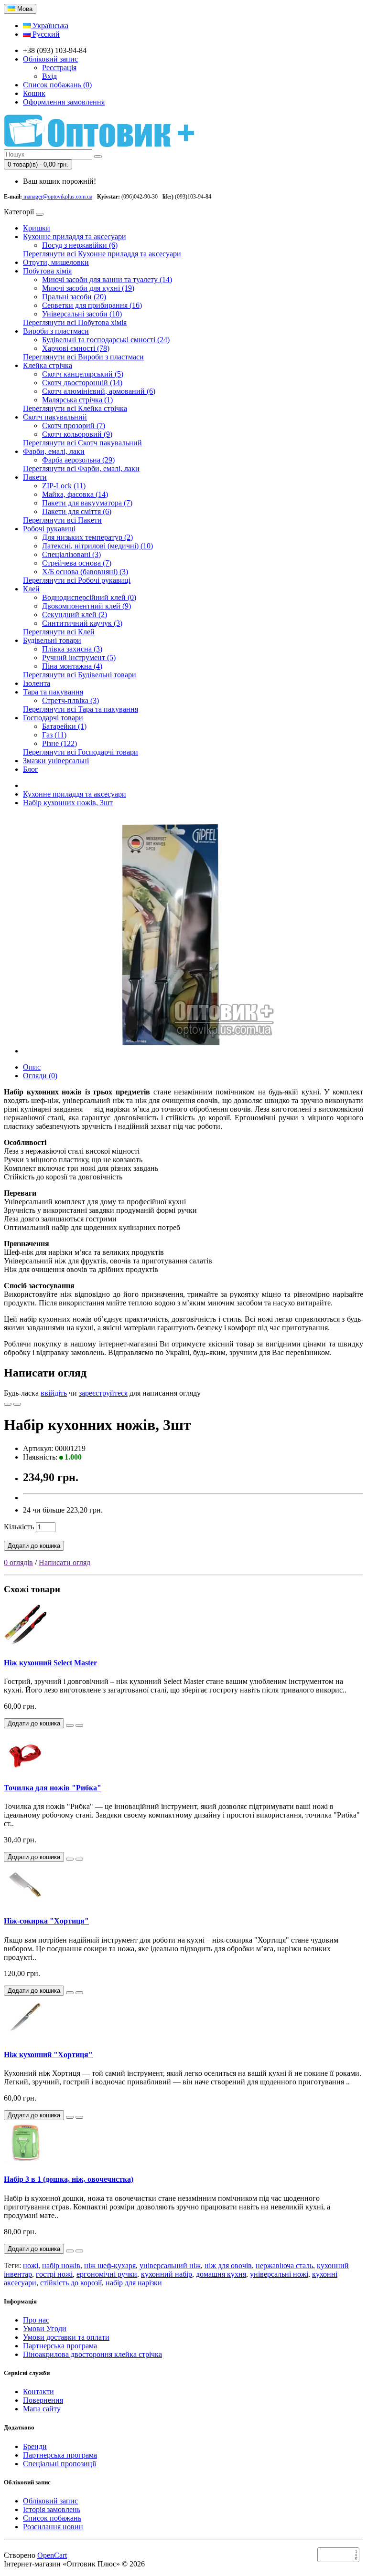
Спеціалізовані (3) (71, 554)
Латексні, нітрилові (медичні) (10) (97, 546)
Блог (31, 769)
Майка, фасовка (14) (75, 494)
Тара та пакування (53, 692)
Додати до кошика (34, 1546)
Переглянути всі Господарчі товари (81, 752)
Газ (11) (54, 735)
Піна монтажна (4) (72, 666)
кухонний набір (167, 2274)
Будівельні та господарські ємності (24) (106, 340)
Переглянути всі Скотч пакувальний (82, 443)
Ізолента (37, 683)
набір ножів (61, 2266)
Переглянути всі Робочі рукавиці (77, 580)
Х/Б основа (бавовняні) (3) (85, 572)
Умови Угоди (45, 2329)
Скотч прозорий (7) (74, 426)
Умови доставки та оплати (66, 2337)
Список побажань (52, 2518)
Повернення (43, 2400)
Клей (31, 589)
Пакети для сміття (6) (77, 511)
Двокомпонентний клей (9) (86, 606)
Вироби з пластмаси (56, 331)
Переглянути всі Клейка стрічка (75, 408)
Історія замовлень (52, 2509)
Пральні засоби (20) (74, 297)
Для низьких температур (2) (87, 537)
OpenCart (52, 2555)
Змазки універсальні (56, 761)
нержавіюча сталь (284, 2266)
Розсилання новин (53, 2527)
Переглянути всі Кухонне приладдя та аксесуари (102, 254)
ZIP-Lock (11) (64, 486)
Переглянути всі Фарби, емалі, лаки (81, 468)
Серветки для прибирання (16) (92, 305)
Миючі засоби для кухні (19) (88, 288)
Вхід (49, 76)
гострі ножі (54, 2274)
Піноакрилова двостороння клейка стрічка (92, 2354)
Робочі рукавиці (49, 529)
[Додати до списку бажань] (8, 1404)
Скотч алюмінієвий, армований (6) (99, 391)
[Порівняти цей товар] (17, 1404)
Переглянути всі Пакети (62, 520)
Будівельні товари (52, 640)
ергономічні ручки (107, 2274)
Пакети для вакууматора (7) (87, 503)
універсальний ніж (170, 2266)
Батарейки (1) (64, 726)
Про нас (36, 2320)
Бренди (35, 2446)
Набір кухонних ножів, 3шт (68, 803)
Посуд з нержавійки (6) (80, 245)
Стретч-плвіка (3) (70, 700)
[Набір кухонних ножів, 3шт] (166, 1051)
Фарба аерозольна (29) (78, 460)
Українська (49, 26)
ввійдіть (54, 1393)
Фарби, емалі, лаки (54, 451)
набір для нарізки (134, 2283)
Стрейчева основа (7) (77, 563)
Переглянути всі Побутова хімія (75, 322)
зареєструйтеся (103, 1393)
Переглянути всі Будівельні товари (80, 675)
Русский (45, 34)
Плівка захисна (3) (72, 649)
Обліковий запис (50, 2501)
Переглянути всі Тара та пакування (81, 709)
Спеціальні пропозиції (59, 2464)
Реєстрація (59, 68)
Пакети (35, 477)
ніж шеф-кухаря (110, 2266)
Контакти (38, 2392)
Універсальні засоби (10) (82, 314)
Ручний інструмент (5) (79, 657)
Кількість (19, 1527)
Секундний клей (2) (75, 615)
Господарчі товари (53, 718)
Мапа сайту (42, 2409)
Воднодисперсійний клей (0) (89, 597)
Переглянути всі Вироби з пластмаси (83, 357)
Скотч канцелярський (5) (83, 374)
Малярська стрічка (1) (77, 400)
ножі (31, 2266)
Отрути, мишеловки (56, 262)
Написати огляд (65, 1562)
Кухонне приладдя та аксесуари (75, 237)
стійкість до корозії (71, 2283)
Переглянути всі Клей (59, 632)
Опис (32, 1067)
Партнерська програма (60, 2346)
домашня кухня (221, 2274)
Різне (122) (59, 743)
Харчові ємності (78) (76, 348)
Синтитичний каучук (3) (82, 623)
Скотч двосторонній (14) (82, 383)
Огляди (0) (40, 1076)
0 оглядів (18, 1562)
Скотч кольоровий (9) (77, 434)
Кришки (37, 228)
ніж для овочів (228, 2266)
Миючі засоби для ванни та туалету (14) (107, 279)
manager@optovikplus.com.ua (57, 197)
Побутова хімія (47, 271)
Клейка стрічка (48, 365)
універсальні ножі (279, 2274)
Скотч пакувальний (55, 417)
